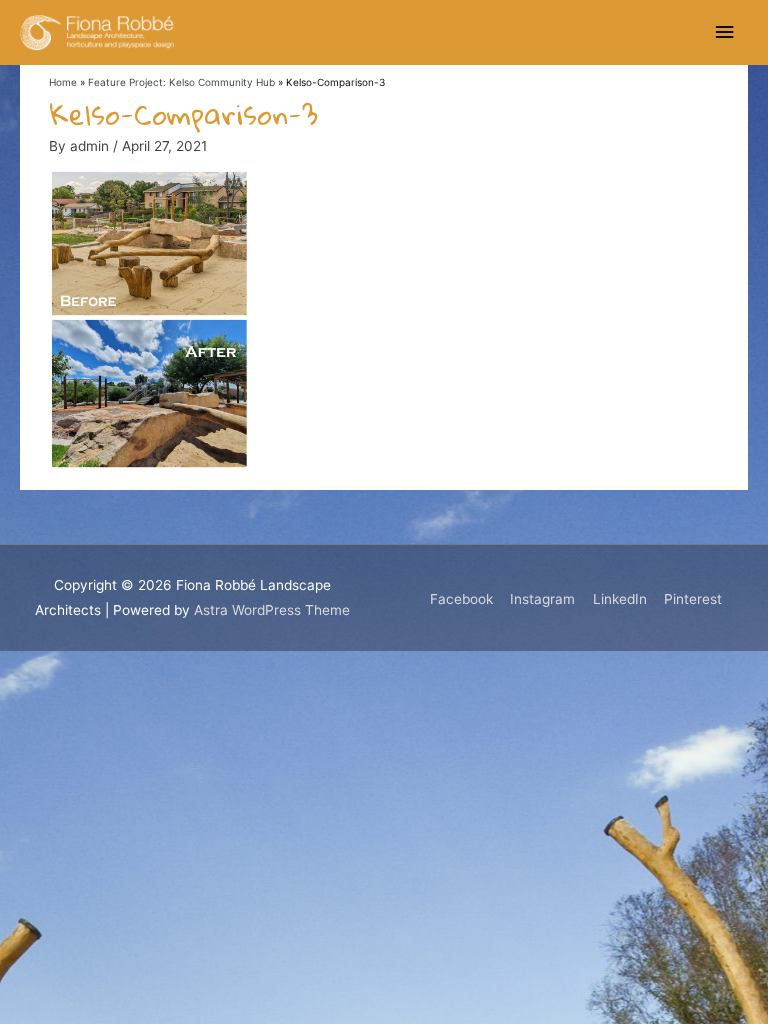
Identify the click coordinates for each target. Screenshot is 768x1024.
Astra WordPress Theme (272, 610)
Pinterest (693, 599)
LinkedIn (620, 599)
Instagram (542, 599)
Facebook (461, 599)
